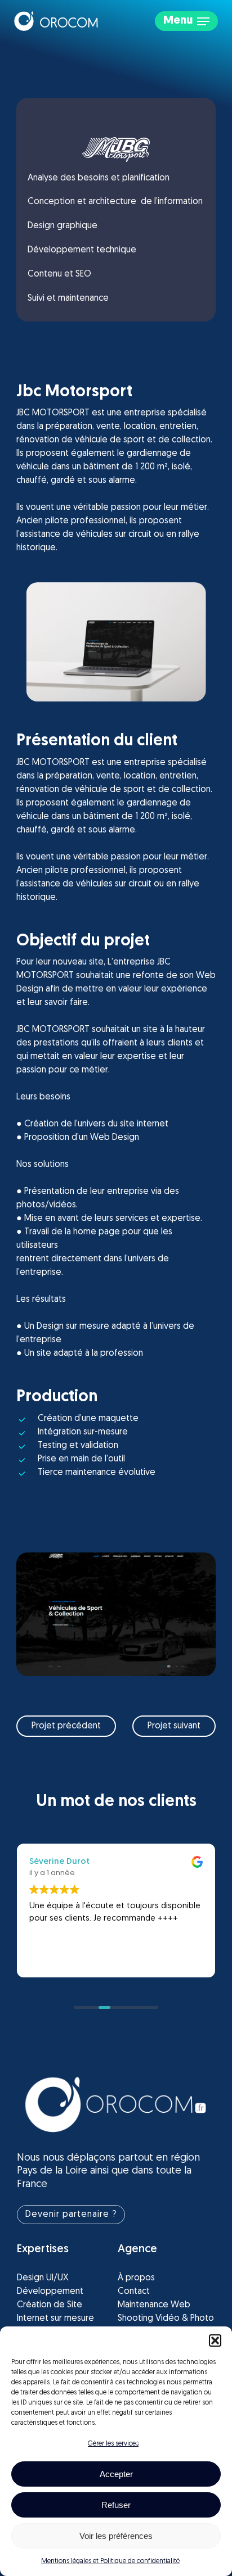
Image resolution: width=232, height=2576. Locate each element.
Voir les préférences (116, 2536)
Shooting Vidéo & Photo (166, 2319)
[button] (215, 2340)
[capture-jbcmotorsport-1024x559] (116, 1614)
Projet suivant (174, 1726)
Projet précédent (66, 1726)
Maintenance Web (154, 2305)
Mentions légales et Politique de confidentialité (110, 2561)
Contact (134, 2292)
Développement (50, 2292)
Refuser (116, 2505)
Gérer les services (113, 2444)
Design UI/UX (43, 2278)
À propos (136, 2278)
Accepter (116, 2474)
